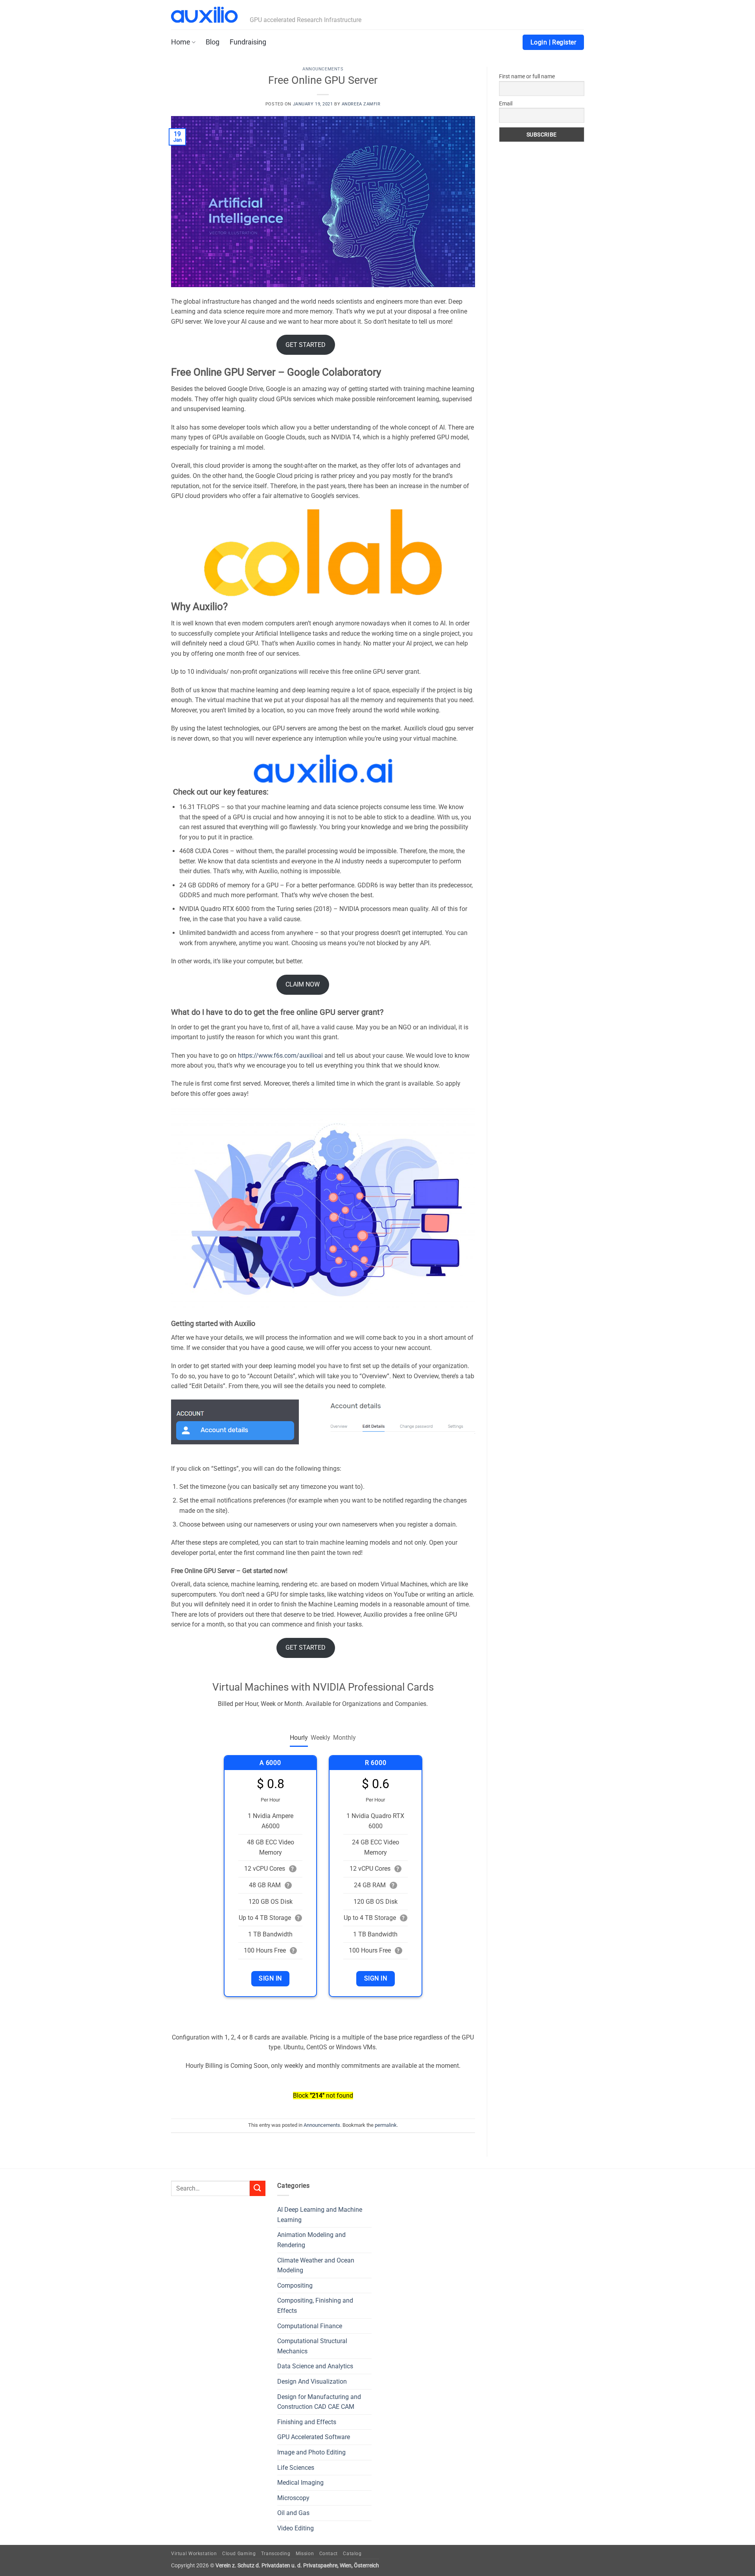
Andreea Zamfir (361, 104)
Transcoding (276, 2554)
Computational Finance (310, 2326)
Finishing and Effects (307, 2422)
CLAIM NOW (303, 984)
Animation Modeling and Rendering (311, 2240)
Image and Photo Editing (311, 2452)
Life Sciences (296, 2468)
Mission (305, 2554)
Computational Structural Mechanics (312, 2346)
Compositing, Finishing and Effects (315, 2306)
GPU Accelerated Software (314, 2437)
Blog (213, 42)
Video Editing (296, 2528)
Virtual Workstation (194, 2554)
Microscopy (293, 2498)
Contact (329, 2554)
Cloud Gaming (239, 2554)
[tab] (299, 1738)
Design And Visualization (312, 2381)
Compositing (295, 2286)
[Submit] (258, 2188)
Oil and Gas (293, 2513)
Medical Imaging (300, 2483)
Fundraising (248, 42)
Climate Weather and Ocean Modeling (316, 2265)
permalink (386, 2125)
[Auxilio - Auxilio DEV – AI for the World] (204, 15)
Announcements (323, 69)
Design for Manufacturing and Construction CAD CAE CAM (319, 2402)
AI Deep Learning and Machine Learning (320, 2215)
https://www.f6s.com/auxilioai (280, 1056)
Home (181, 42)
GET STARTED (306, 345)
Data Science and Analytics (315, 2366)
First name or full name (527, 76)
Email (506, 103)
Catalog (352, 2554)
